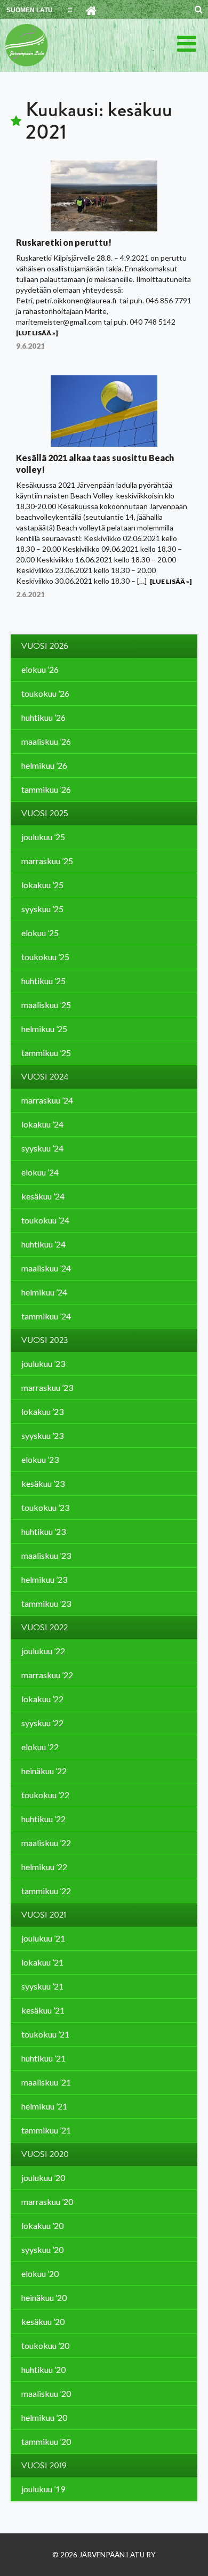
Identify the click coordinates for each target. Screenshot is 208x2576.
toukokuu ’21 (45, 2034)
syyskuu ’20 (42, 2249)
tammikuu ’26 (46, 789)
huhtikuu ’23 (43, 1531)
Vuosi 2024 (45, 1077)
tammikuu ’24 (46, 1316)
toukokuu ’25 (45, 957)
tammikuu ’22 (46, 1891)
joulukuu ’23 (43, 1363)
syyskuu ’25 (42, 909)
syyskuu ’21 (42, 1986)
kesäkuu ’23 (43, 1483)
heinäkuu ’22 (44, 1771)
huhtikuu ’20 (43, 2369)
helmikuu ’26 (44, 765)
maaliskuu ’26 (46, 741)
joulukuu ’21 (43, 1938)
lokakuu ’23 (42, 1411)
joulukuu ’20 (43, 2177)
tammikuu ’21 (46, 2130)
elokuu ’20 (40, 2273)
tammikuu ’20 (46, 2441)
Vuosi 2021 (44, 1915)
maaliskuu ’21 (46, 2082)
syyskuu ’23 (42, 1435)
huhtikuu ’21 (43, 2058)
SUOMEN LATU (30, 10)
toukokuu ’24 (45, 1220)
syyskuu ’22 (42, 1723)
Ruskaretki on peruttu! (64, 242)
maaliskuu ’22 (46, 1843)
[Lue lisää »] (37, 333)
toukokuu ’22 (45, 1795)
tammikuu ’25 (46, 1053)
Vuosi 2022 (45, 1628)
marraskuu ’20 (47, 2201)
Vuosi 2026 (45, 646)
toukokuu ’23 (45, 1507)
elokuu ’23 (40, 1459)
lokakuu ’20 (42, 2225)
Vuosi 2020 (45, 2154)
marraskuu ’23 (47, 1387)
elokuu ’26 (40, 669)
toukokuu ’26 (45, 693)
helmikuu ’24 (44, 1292)
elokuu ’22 (40, 1747)
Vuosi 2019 (44, 2466)
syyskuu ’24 (42, 1148)
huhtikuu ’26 (43, 717)
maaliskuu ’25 (46, 1005)
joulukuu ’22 (43, 1651)
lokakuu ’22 (42, 1699)
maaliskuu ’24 (46, 1268)
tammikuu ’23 (46, 1603)
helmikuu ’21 (44, 2106)
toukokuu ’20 (45, 2345)
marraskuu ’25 (47, 861)
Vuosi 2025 (45, 814)
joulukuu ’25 (43, 837)
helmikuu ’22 (44, 1867)
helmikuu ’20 (44, 2417)
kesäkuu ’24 (43, 1196)
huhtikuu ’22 (43, 1819)
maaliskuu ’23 (46, 1555)
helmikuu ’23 (44, 1579)
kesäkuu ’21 (43, 2010)
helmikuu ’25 (44, 1029)
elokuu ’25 (40, 933)
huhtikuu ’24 (43, 1244)
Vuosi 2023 (45, 1340)
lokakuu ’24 (42, 1124)
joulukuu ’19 (43, 2489)
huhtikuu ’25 (43, 981)
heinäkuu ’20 (44, 2297)
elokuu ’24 (40, 1172)
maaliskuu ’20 (46, 2393)
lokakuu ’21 (42, 1962)
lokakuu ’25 (42, 885)
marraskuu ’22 (47, 1675)
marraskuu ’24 (47, 1100)
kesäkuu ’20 (43, 2321)
